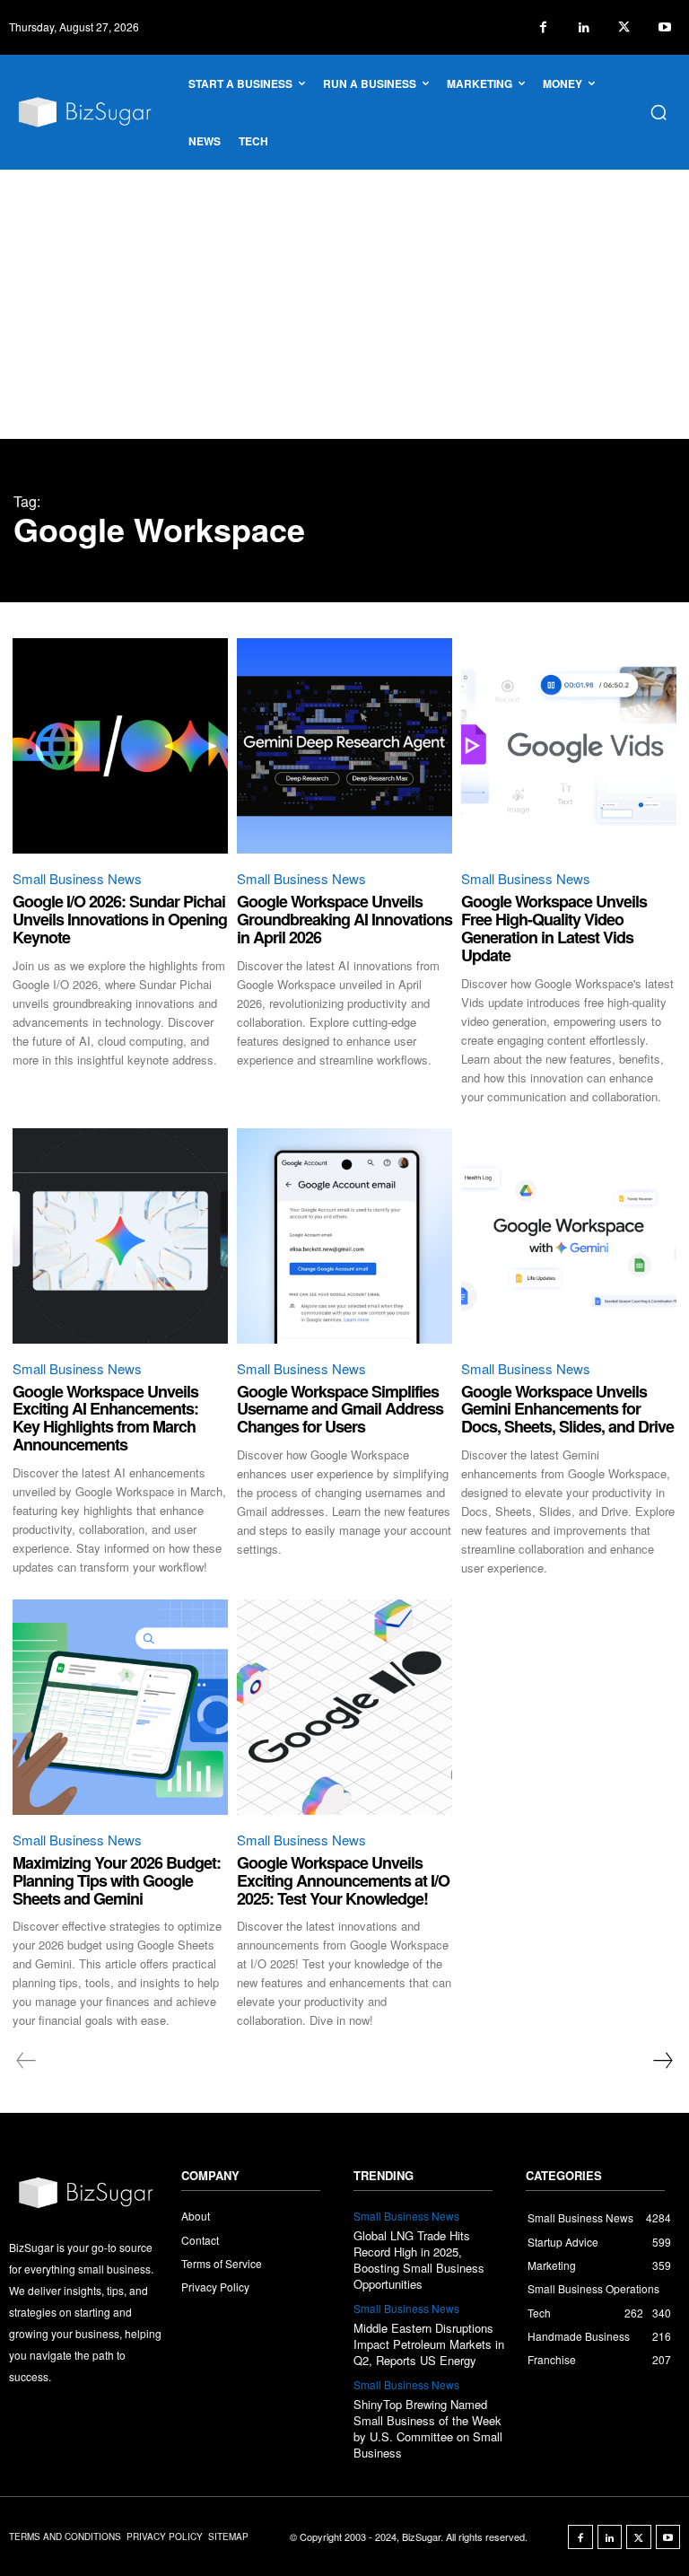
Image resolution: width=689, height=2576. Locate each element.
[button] (658, 112)
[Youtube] (664, 27)
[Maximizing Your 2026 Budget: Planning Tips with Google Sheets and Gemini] (120, 1707)
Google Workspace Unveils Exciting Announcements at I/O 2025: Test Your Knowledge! (343, 1880)
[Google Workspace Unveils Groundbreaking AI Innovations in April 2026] (344, 746)
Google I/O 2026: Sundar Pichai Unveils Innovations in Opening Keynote (120, 919)
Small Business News (77, 878)
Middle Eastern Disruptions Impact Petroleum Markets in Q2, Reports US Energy (429, 2344)
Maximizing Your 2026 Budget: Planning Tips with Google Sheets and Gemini (117, 1880)
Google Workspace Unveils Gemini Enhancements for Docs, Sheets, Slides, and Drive (567, 1409)
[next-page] (662, 2061)
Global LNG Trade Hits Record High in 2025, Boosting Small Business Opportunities (419, 2260)
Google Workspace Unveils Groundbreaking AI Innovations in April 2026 (344, 919)
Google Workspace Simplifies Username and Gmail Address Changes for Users (340, 1409)
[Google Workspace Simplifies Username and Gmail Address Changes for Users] (344, 1236)
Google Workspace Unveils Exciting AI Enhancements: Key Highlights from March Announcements (105, 1418)
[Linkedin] (584, 27)
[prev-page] (26, 2061)
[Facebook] (543, 27)
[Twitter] (624, 27)
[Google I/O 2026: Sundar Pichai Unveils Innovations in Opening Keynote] (120, 746)
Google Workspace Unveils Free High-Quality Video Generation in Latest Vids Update (554, 928)
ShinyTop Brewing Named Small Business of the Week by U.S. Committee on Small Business (428, 2429)
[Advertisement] (344, 304)
